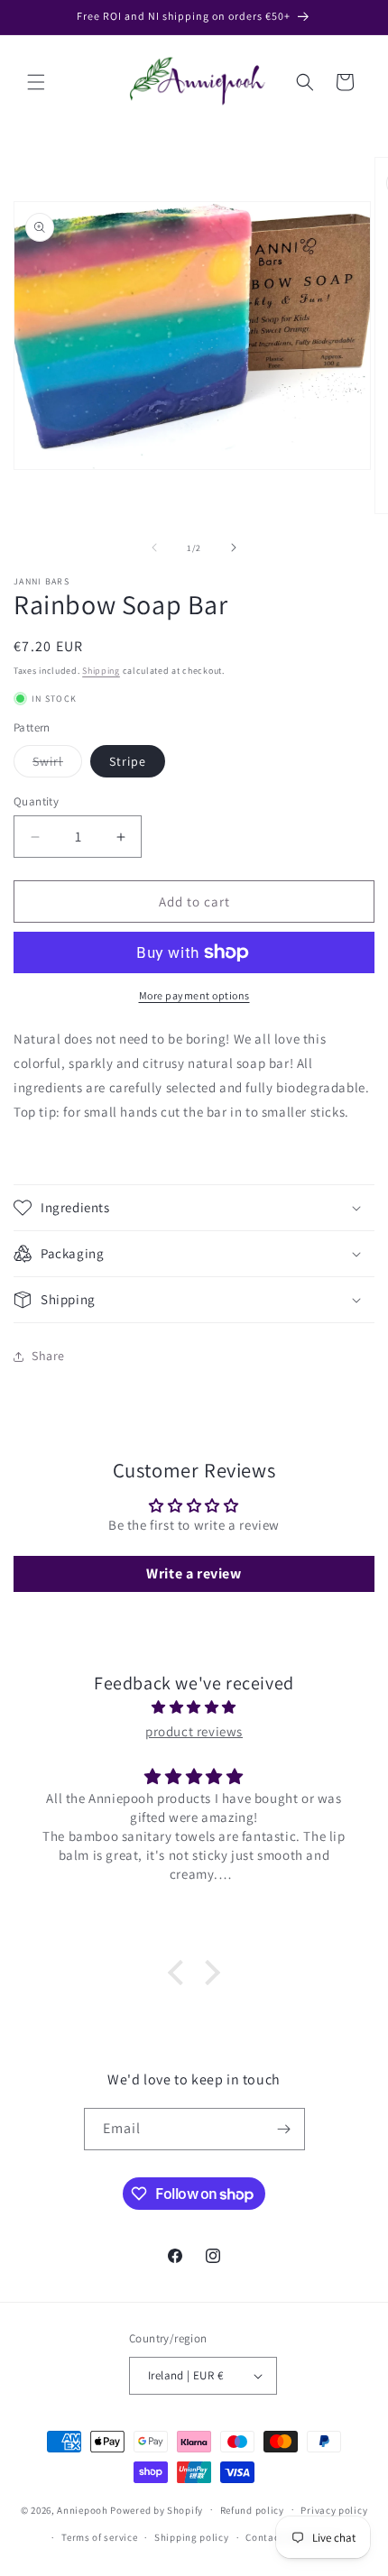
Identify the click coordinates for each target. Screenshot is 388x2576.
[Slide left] (154, 547)
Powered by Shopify (157, 2509)
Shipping (101, 671)
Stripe (128, 761)
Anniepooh (82, 2509)
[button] (36, 82)
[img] (194, 1707)
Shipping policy (192, 2537)
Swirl (57, 765)
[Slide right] (234, 547)
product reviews (194, 1731)
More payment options (194, 995)
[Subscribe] (284, 2129)
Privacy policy (334, 2510)
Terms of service (99, 2537)
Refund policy (252, 2510)
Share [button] (48, 1356)
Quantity (36, 801)
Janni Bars (42, 581)
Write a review (194, 1573)
